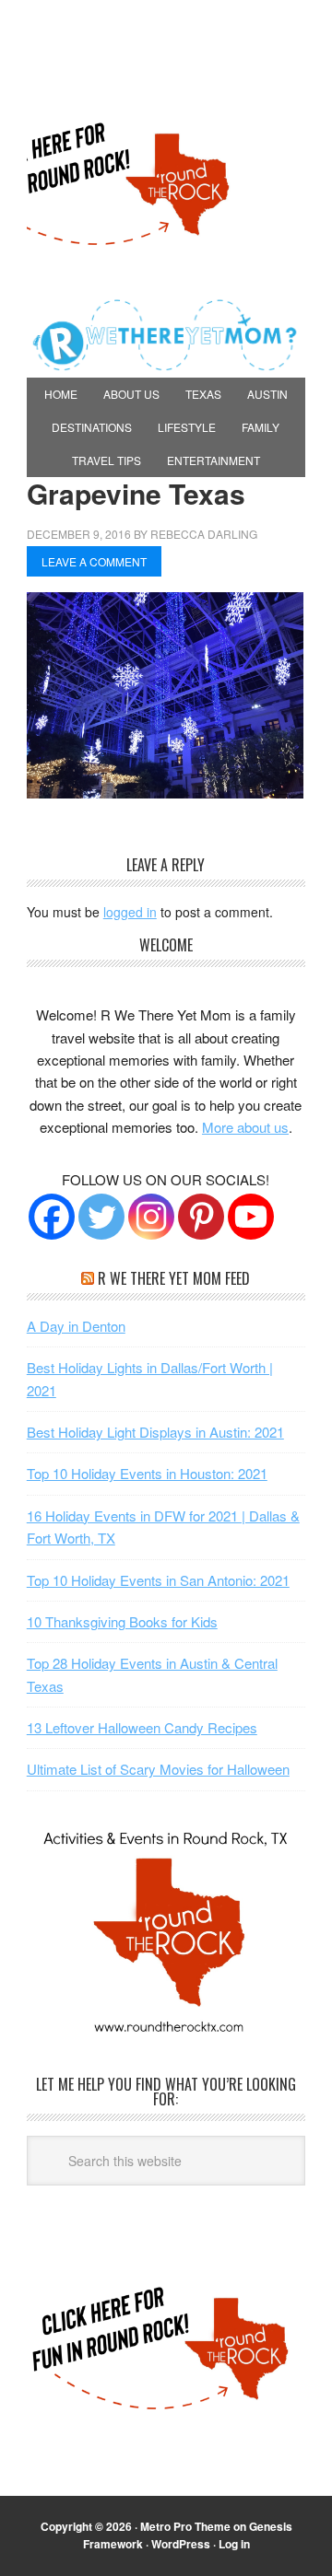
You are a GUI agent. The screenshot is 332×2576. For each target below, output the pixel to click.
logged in (130, 912)
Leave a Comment (94, 561)
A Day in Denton (76, 1326)
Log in (234, 2544)
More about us (245, 1127)
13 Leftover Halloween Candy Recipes (142, 1727)
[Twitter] (101, 1217)
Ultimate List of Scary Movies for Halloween (158, 1769)
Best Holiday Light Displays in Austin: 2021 (155, 1432)
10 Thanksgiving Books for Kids (122, 1621)
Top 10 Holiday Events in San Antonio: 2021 (158, 1580)
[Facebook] (52, 1217)
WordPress (181, 2544)
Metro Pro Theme (185, 2526)
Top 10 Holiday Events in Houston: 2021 (147, 1473)
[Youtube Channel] (251, 1217)
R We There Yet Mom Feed (174, 1278)
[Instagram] (151, 1217)
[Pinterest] (201, 1217)
